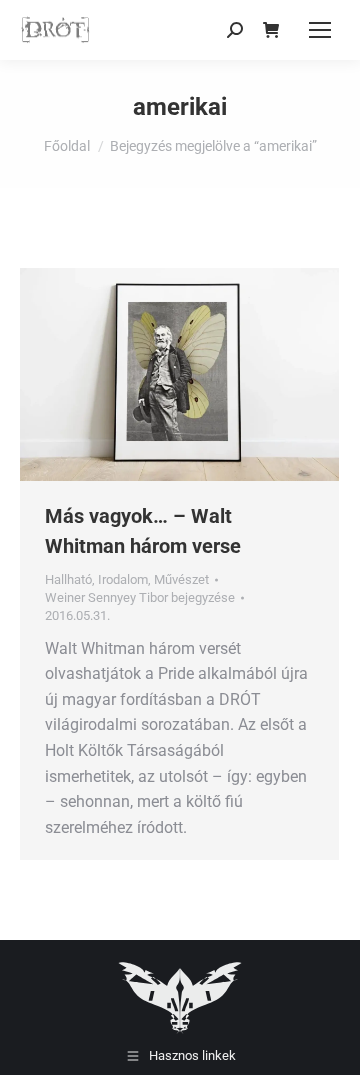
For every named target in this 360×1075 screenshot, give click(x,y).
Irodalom (123, 579)
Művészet (181, 579)
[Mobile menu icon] (320, 30)
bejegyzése (140, 597)
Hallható (68, 579)
